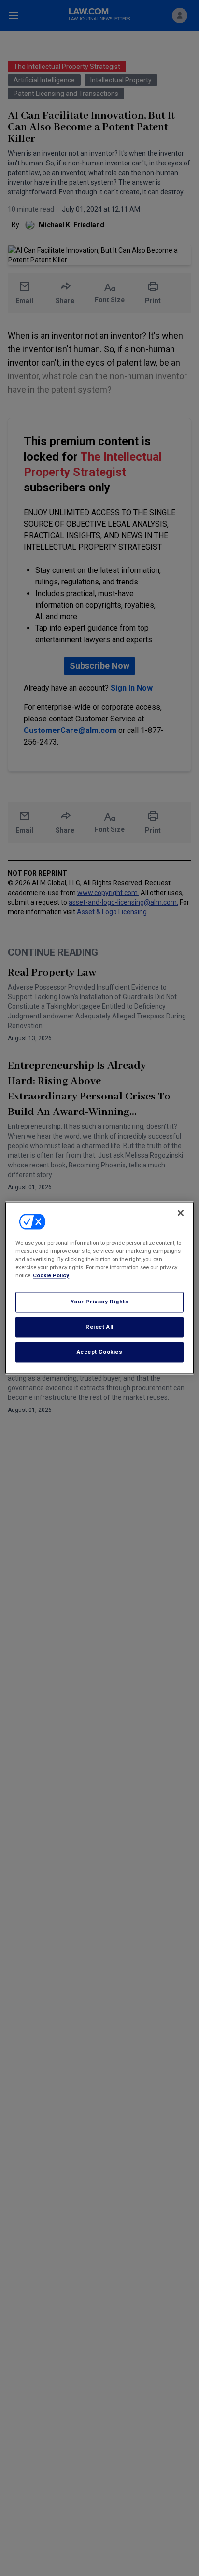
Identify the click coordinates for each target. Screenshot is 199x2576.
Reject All (99, 1327)
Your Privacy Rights (100, 1302)
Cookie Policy (51, 1276)
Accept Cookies (100, 1352)
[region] (99, 1288)
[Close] (181, 1213)
